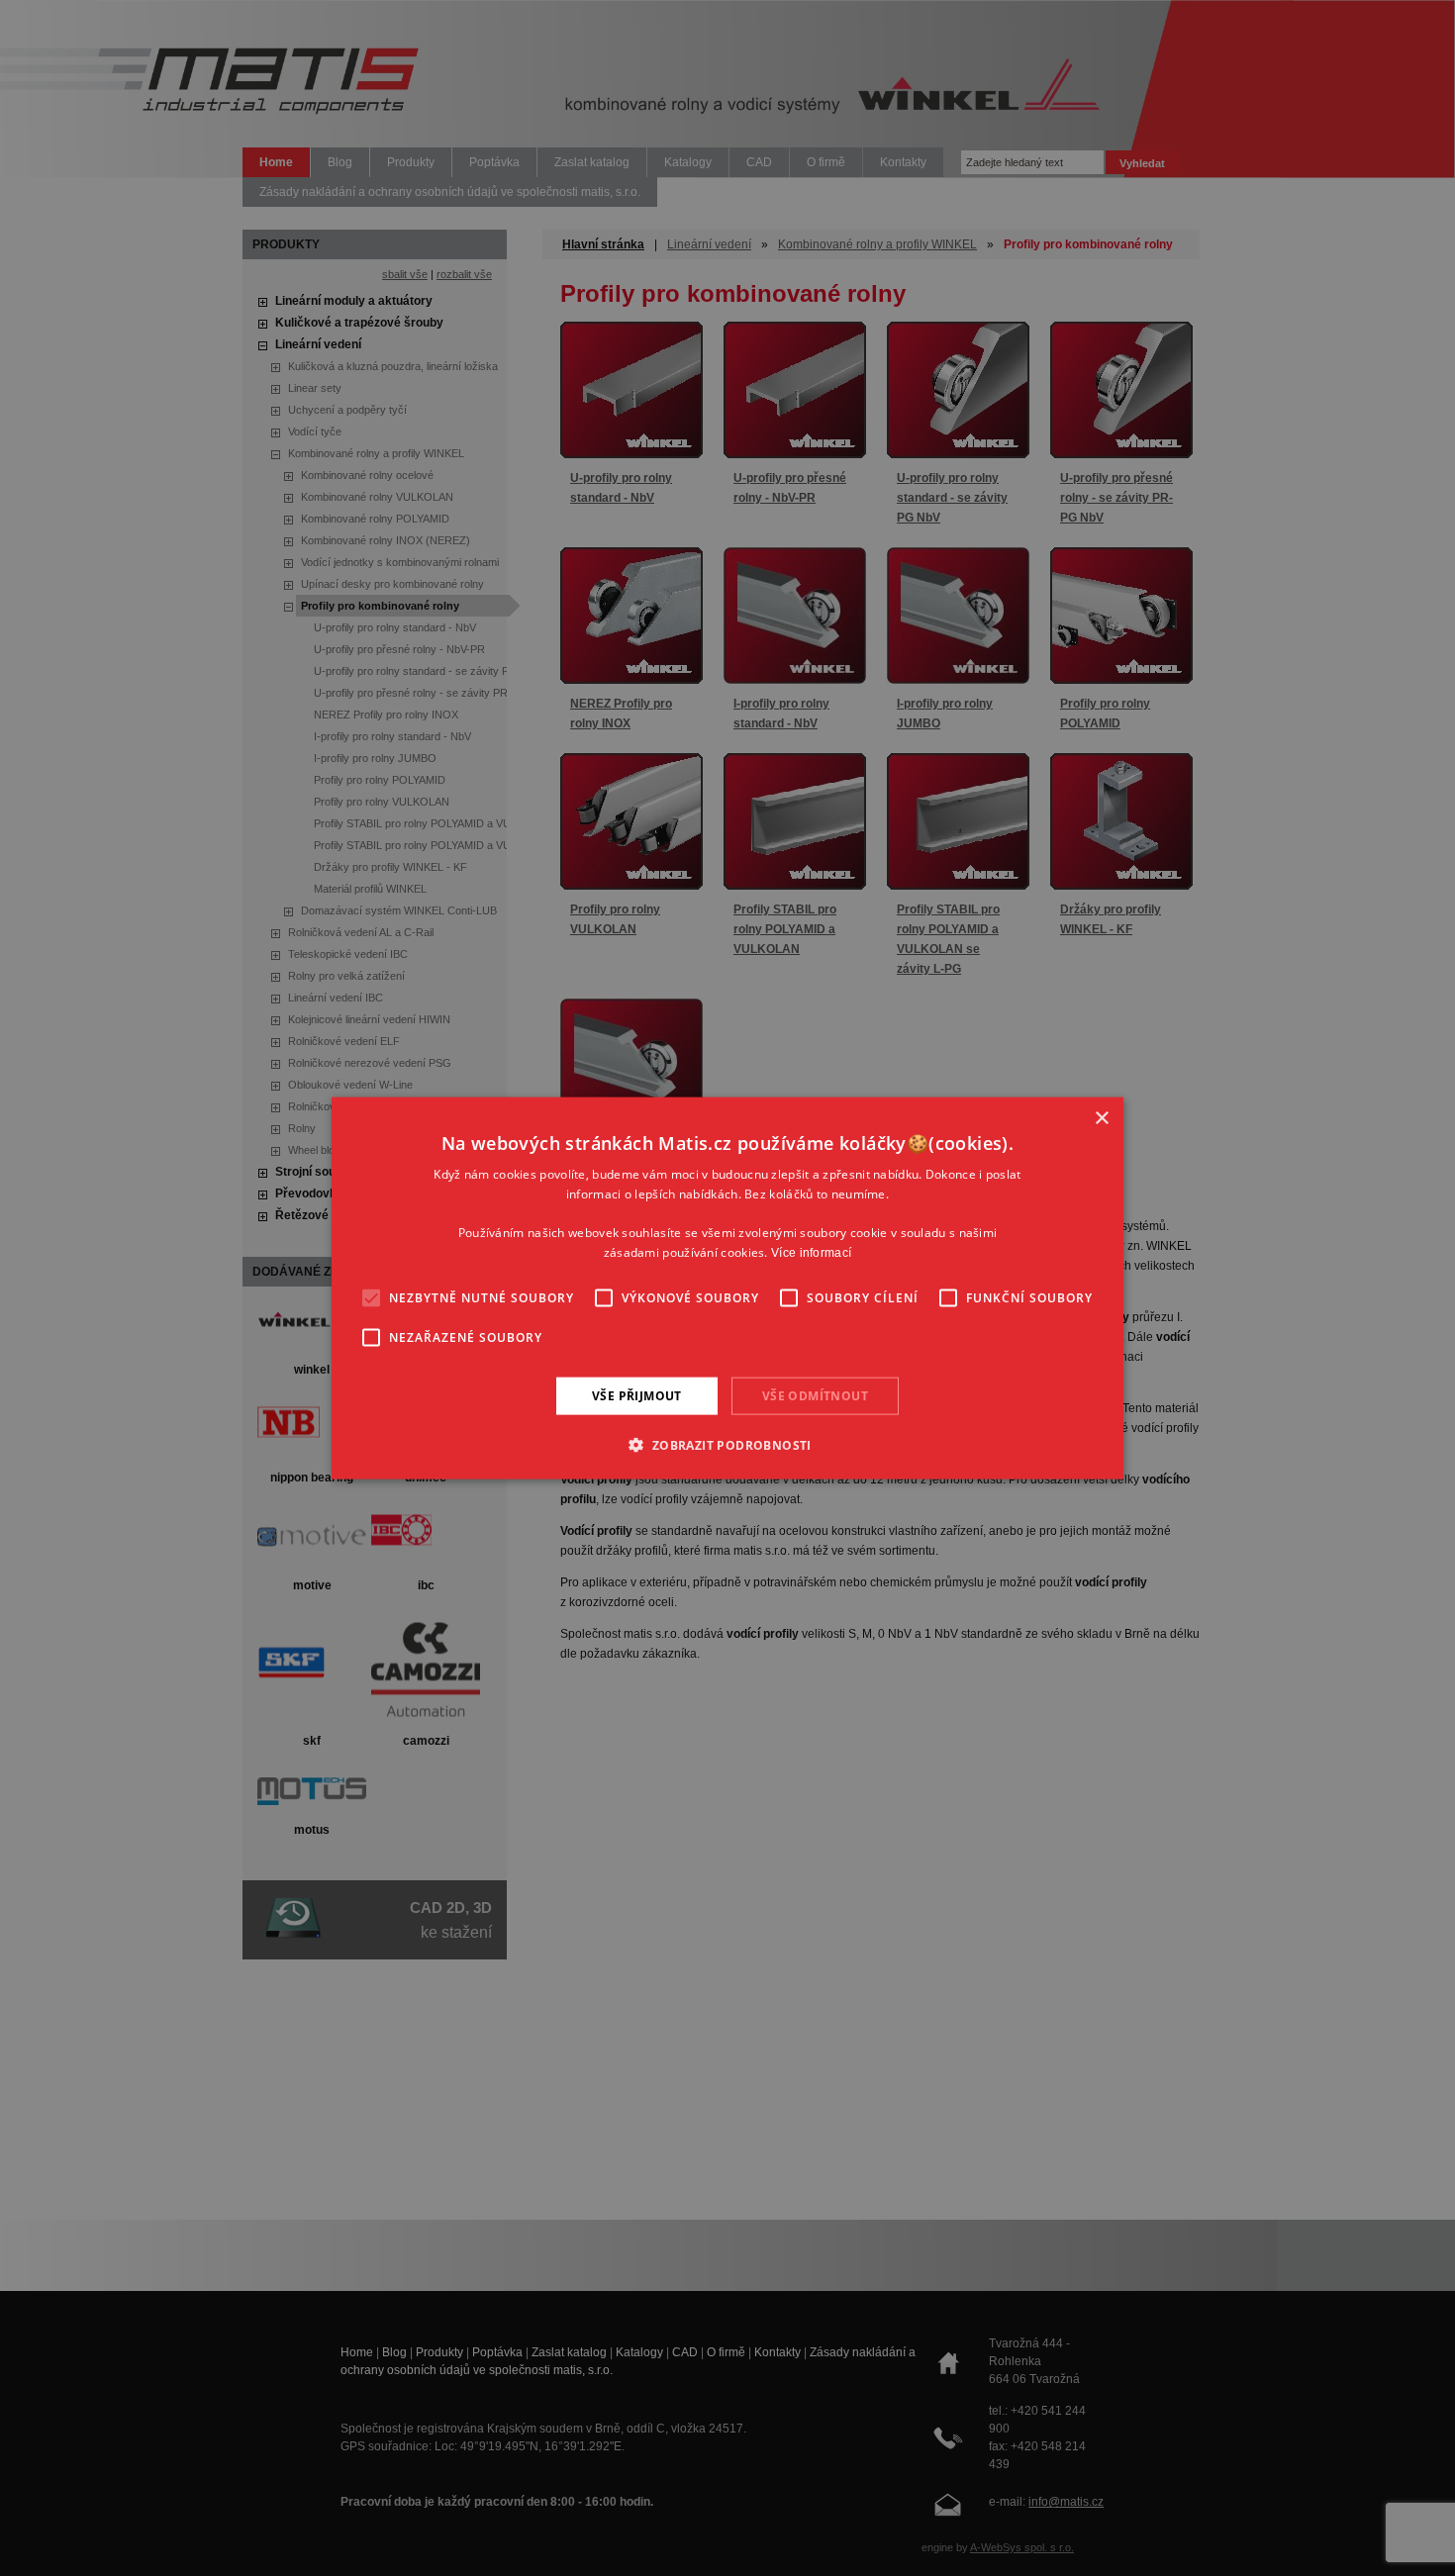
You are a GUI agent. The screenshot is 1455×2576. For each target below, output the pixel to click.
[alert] (727, 1288)
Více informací (811, 1253)
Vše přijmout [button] (637, 1395)
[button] (727, 1445)
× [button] (1101, 1118)
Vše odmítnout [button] (815, 1395)
